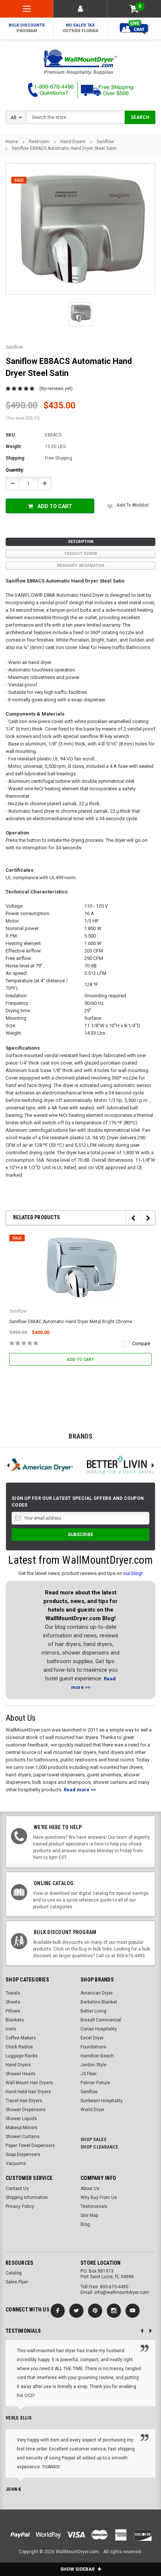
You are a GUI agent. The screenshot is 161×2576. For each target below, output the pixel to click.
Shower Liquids (21, 2119)
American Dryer (97, 1993)
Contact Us (17, 2189)
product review (81, 554)
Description (81, 542)
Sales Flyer (17, 2282)
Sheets (13, 2002)
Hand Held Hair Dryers (28, 2092)
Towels (13, 1993)
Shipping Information (27, 2197)
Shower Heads (21, 2074)
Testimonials (94, 2206)
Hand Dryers (73, 142)
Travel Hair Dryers (24, 2101)
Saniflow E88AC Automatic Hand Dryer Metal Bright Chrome (71, 1322)
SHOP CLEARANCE (100, 2147)
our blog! (133, 1573)
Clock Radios (19, 2047)
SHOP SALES (94, 2140)
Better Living (93, 2011)
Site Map (89, 2215)
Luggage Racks (22, 2056)
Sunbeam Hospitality (102, 2101)
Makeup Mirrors (22, 2128)
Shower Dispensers (26, 2110)
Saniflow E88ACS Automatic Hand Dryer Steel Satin (64, 148)
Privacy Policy (20, 2206)
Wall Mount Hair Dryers (29, 2083)
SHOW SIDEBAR (78, 2569)
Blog (85, 2224)
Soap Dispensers (23, 2155)
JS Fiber (89, 2074)
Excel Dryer (92, 2038)
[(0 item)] (134, 9)
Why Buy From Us (99, 2197)
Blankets (15, 2020)
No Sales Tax (80, 28)
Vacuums (16, 2163)
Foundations (93, 2047)
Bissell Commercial (101, 2020)
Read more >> (80, 1790)
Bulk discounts (27, 28)
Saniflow (105, 142)
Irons (11, 2029)
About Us (90, 2189)
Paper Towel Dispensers (30, 2146)
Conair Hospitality (99, 2029)
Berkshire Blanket (99, 2002)
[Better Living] (121, 1465)
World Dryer (92, 2110)
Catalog (14, 2273)
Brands (80, 1436)
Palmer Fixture (95, 2083)
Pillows (13, 2011)
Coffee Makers (21, 2038)
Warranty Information (80, 566)
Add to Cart (55, 506)
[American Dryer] (40, 1465)
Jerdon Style (93, 2065)
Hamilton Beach (97, 2056)
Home (12, 142)
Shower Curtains (23, 2137)
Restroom (39, 142)
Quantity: (15, 470)
